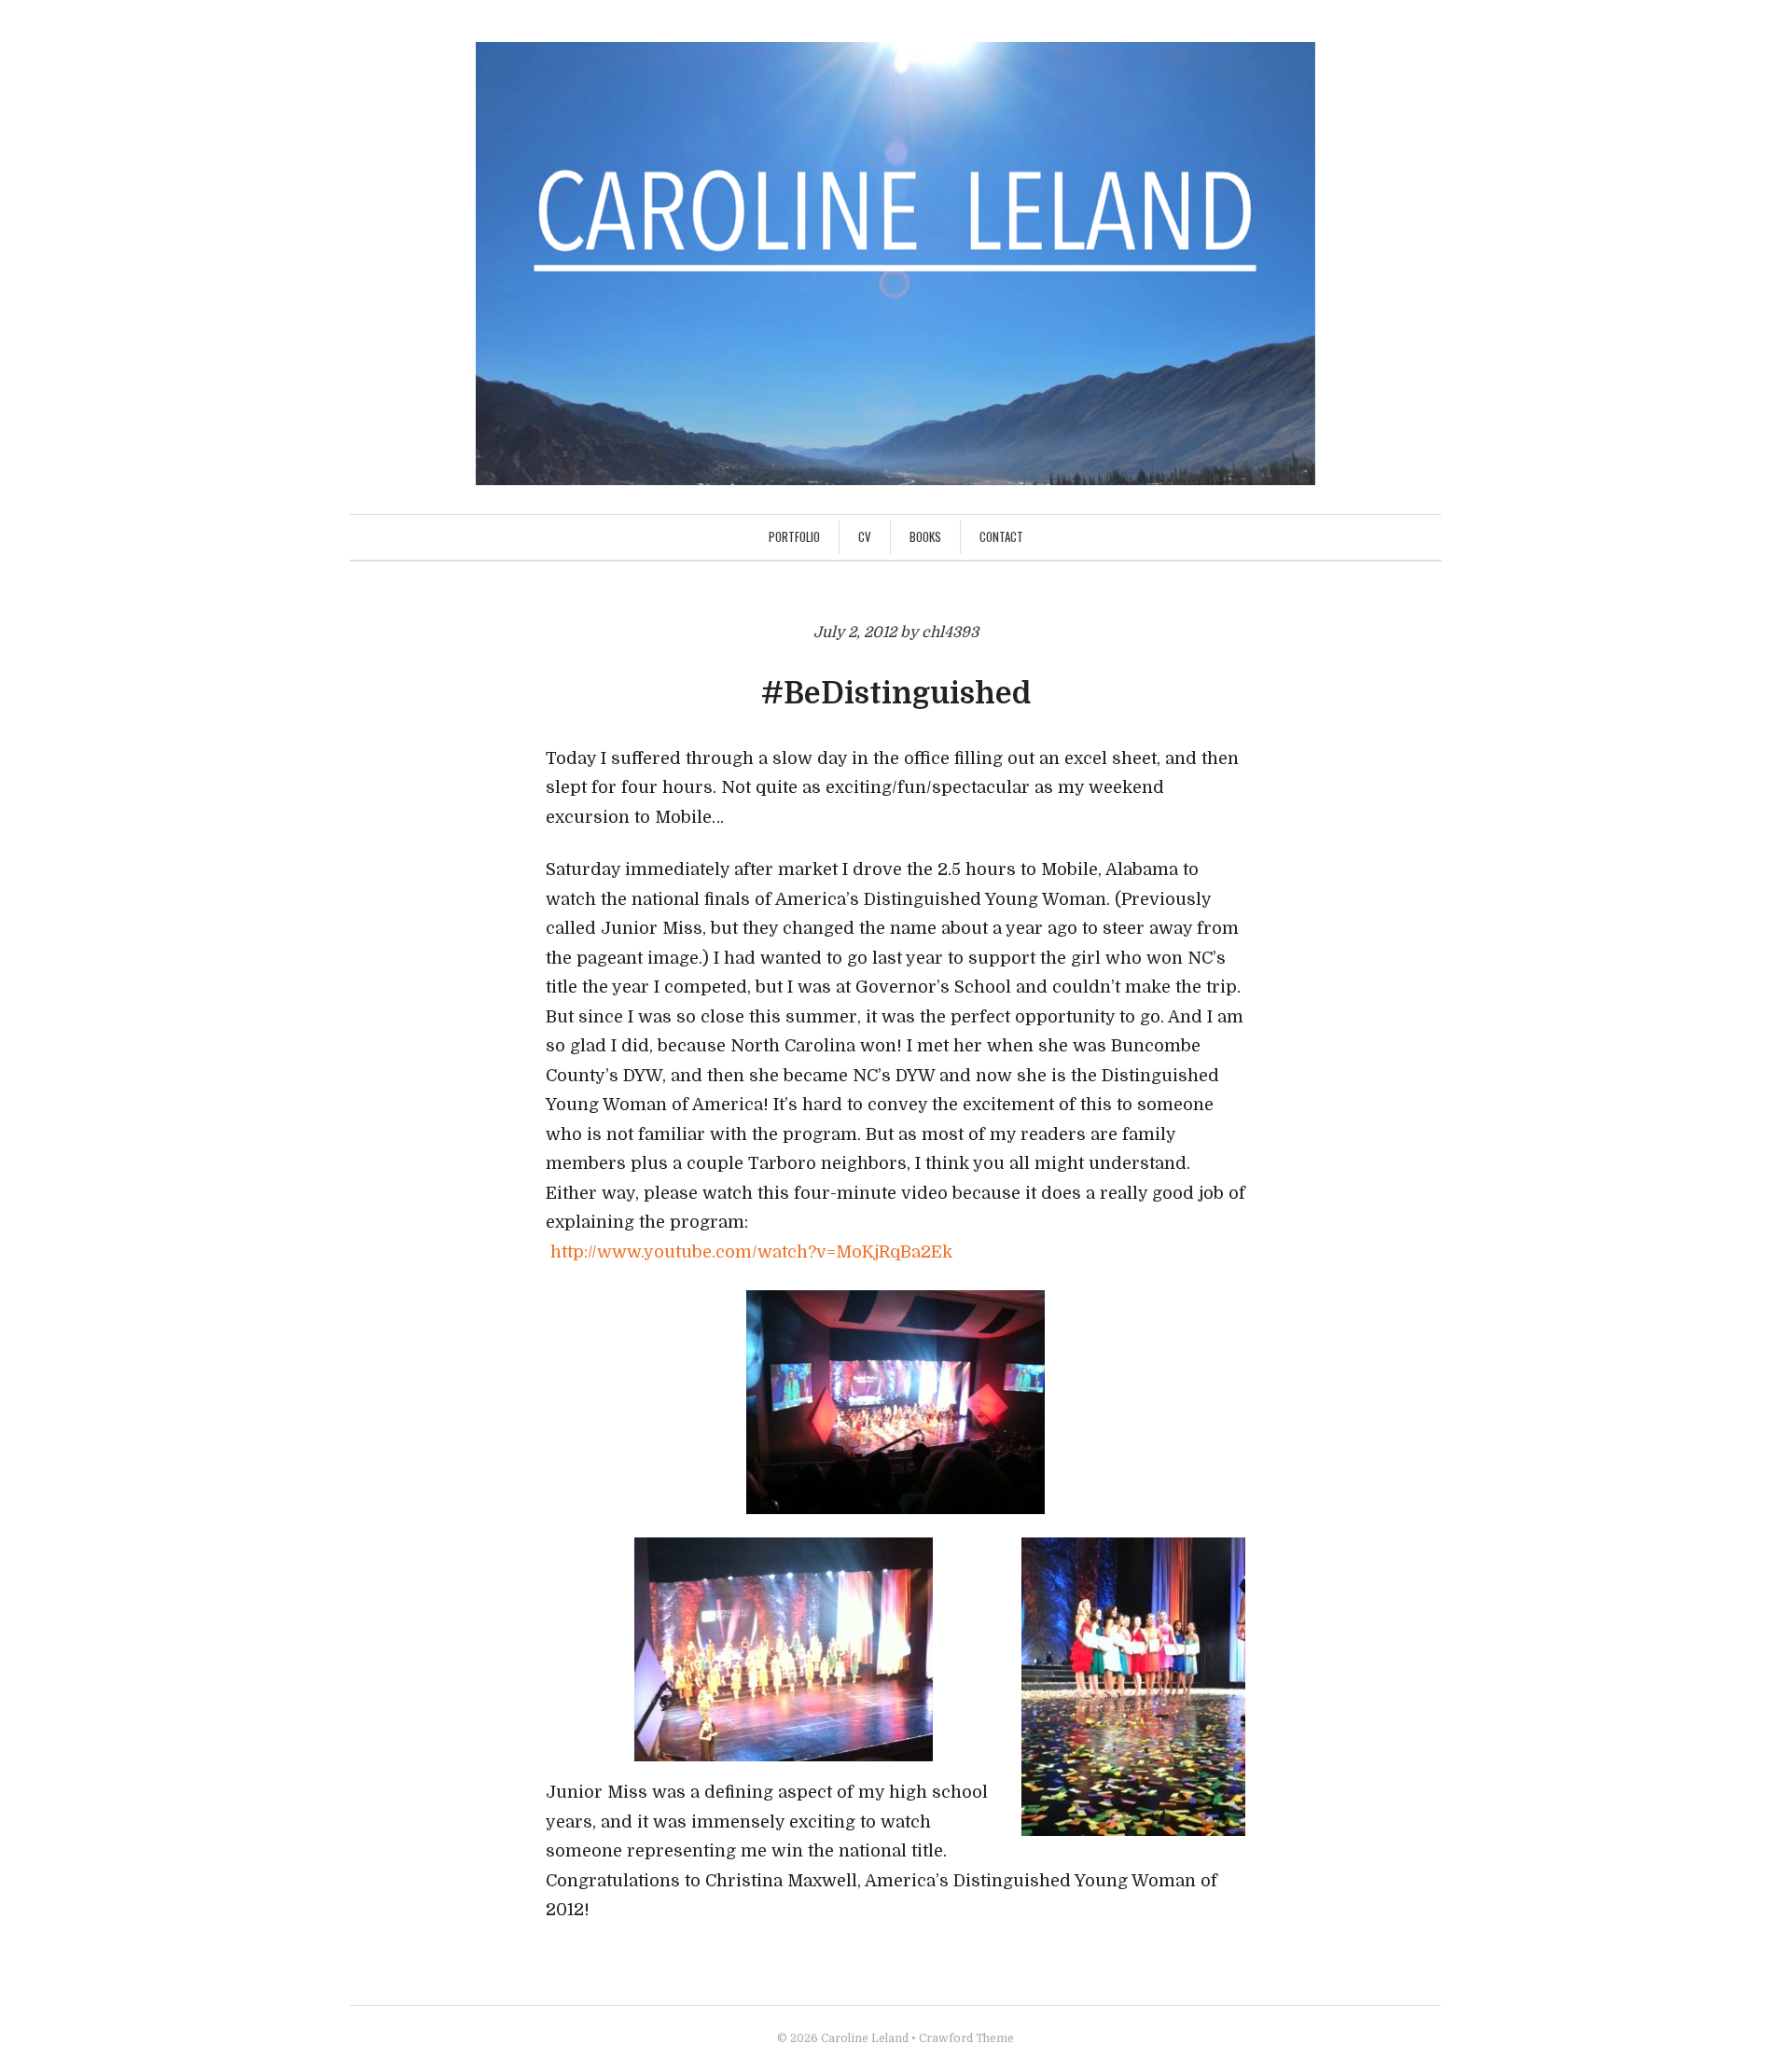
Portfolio (794, 536)
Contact (1001, 536)
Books (925, 536)
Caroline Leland (865, 2038)
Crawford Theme (966, 2038)
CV (865, 536)
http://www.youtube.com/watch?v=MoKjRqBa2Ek (751, 1252)
